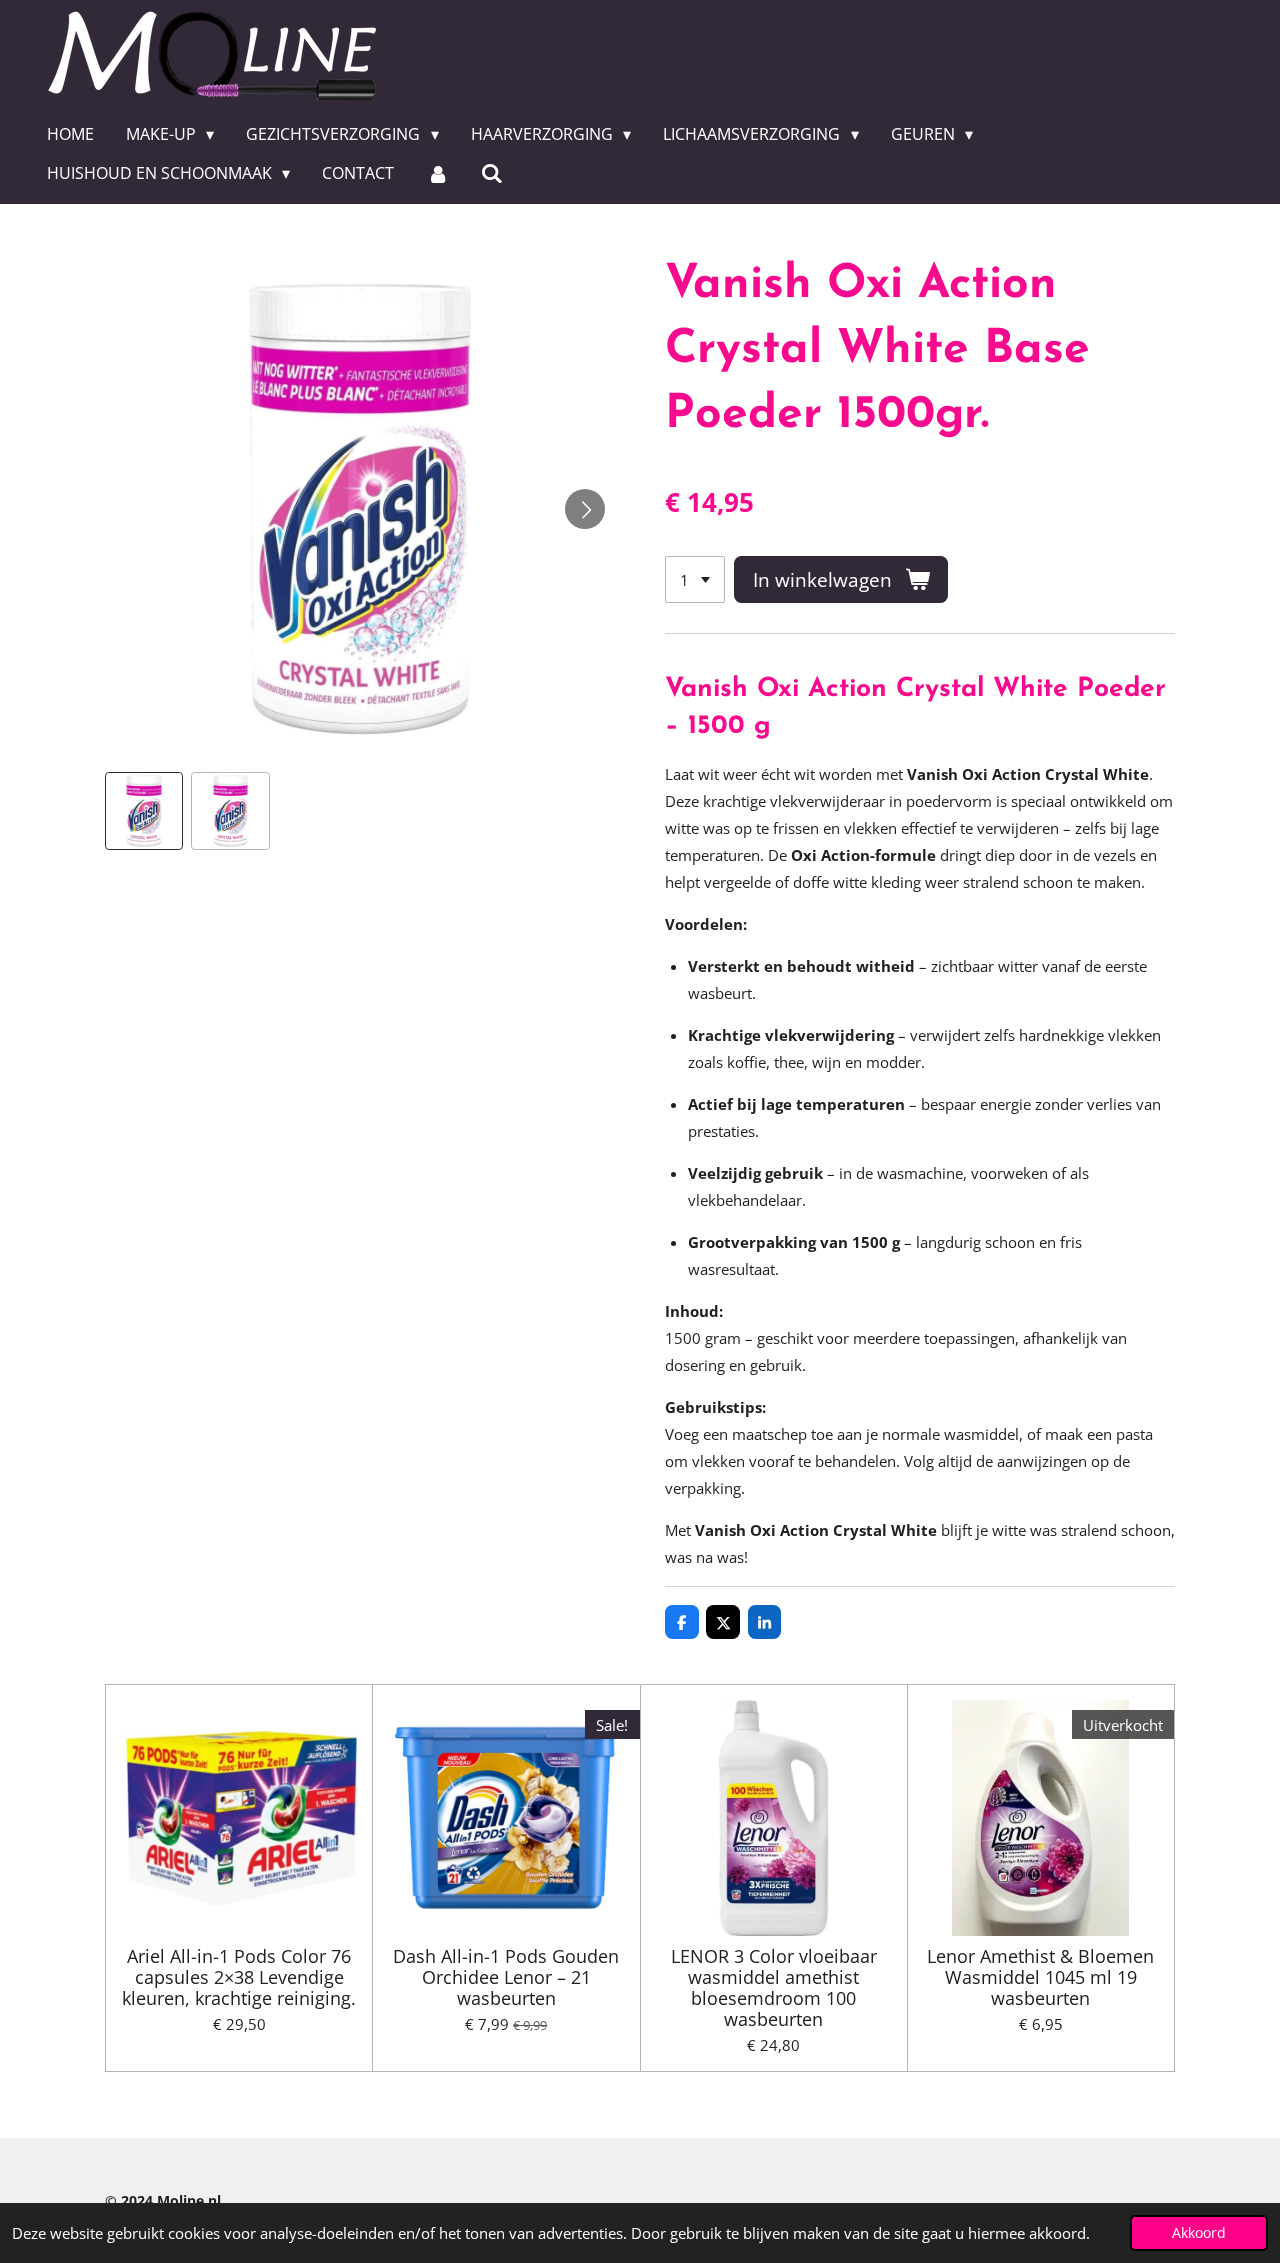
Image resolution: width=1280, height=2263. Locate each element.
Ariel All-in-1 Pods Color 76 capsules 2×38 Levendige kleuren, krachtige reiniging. (239, 1977)
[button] (144, 811)
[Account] (437, 173)
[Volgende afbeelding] (585, 509)
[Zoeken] (492, 173)
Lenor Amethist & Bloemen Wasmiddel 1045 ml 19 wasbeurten (1040, 1977)
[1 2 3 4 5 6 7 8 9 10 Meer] (695, 579)
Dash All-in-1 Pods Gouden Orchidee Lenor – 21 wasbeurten (506, 1977)
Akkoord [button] (1199, 2233)
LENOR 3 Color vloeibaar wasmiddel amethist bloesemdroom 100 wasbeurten (774, 1988)
